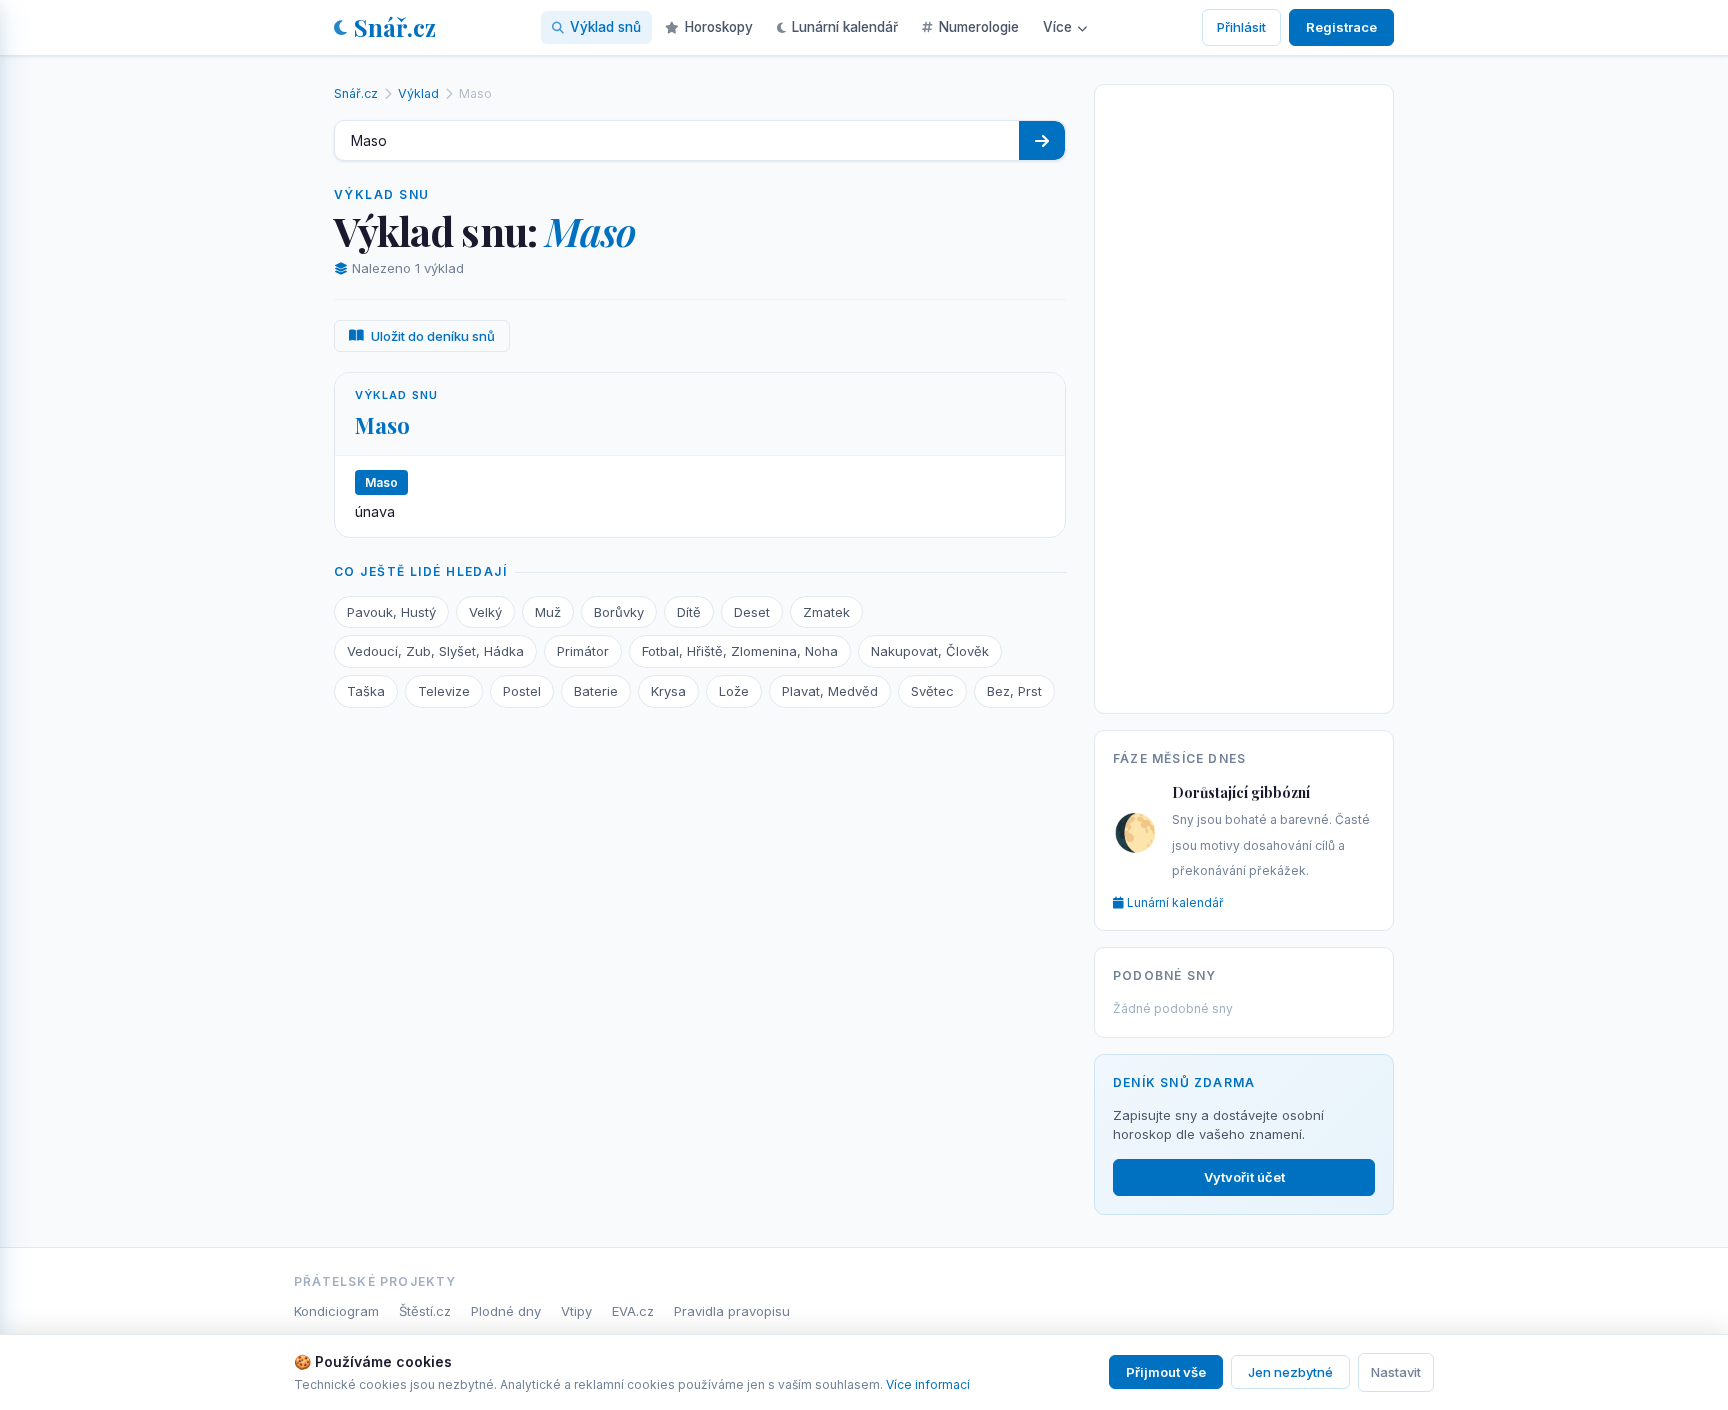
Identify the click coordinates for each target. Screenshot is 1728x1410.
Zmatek (826, 612)
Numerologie (979, 27)
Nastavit (1396, 1372)
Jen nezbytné (1290, 1372)
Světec (932, 691)
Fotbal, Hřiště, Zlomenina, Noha (740, 651)
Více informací (928, 1384)
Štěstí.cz (425, 1311)
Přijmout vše (1166, 1372)
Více (1057, 27)
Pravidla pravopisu (732, 1311)
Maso (382, 425)
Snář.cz (395, 27)
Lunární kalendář (845, 27)
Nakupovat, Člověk (930, 651)
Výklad (418, 93)
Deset (752, 612)
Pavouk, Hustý (391, 612)
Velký (485, 612)
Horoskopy (719, 27)
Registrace (1341, 27)
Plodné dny (506, 1311)
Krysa (668, 691)
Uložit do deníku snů (433, 336)
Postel (522, 691)
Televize (444, 691)
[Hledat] (1042, 140)
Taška (366, 691)
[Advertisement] (1244, 395)
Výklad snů (605, 27)
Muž (548, 612)
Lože (734, 691)
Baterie (596, 691)
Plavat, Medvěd (830, 691)
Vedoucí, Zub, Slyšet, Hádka (435, 651)
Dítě (689, 612)
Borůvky (619, 612)
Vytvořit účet (1244, 1177)
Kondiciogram (336, 1311)
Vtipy (576, 1311)
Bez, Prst (1014, 691)
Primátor (583, 651)
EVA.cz (633, 1311)
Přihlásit (1241, 27)
